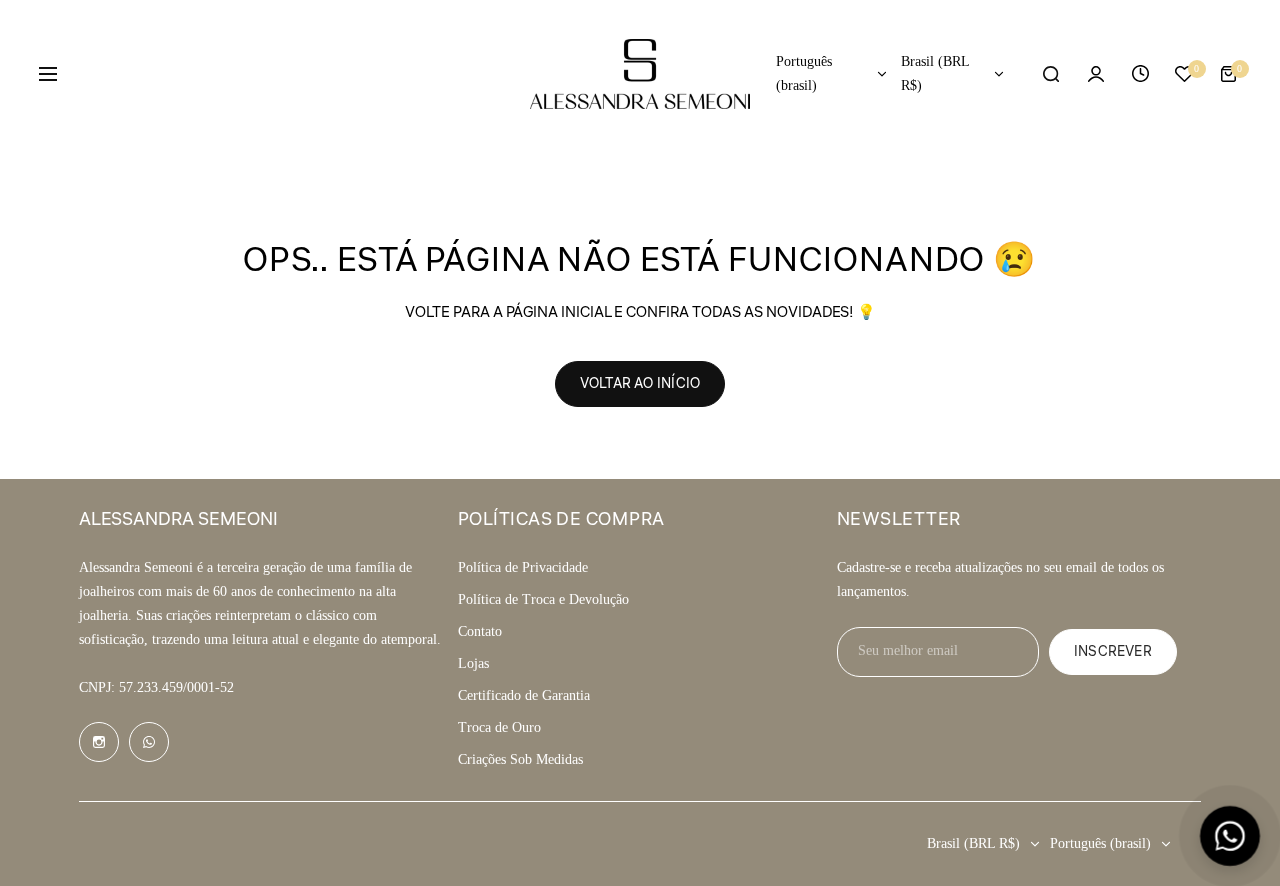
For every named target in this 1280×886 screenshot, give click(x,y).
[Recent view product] (1140, 74)
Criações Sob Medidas (520, 759)
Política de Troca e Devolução (543, 599)
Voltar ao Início (640, 384)
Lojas (473, 663)
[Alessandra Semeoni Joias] (640, 74)
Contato (480, 631)
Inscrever (1113, 652)
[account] (1096, 74)
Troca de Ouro (499, 727)
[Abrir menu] (48, 74)
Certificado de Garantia (524, 695)
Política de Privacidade (523, 567)
